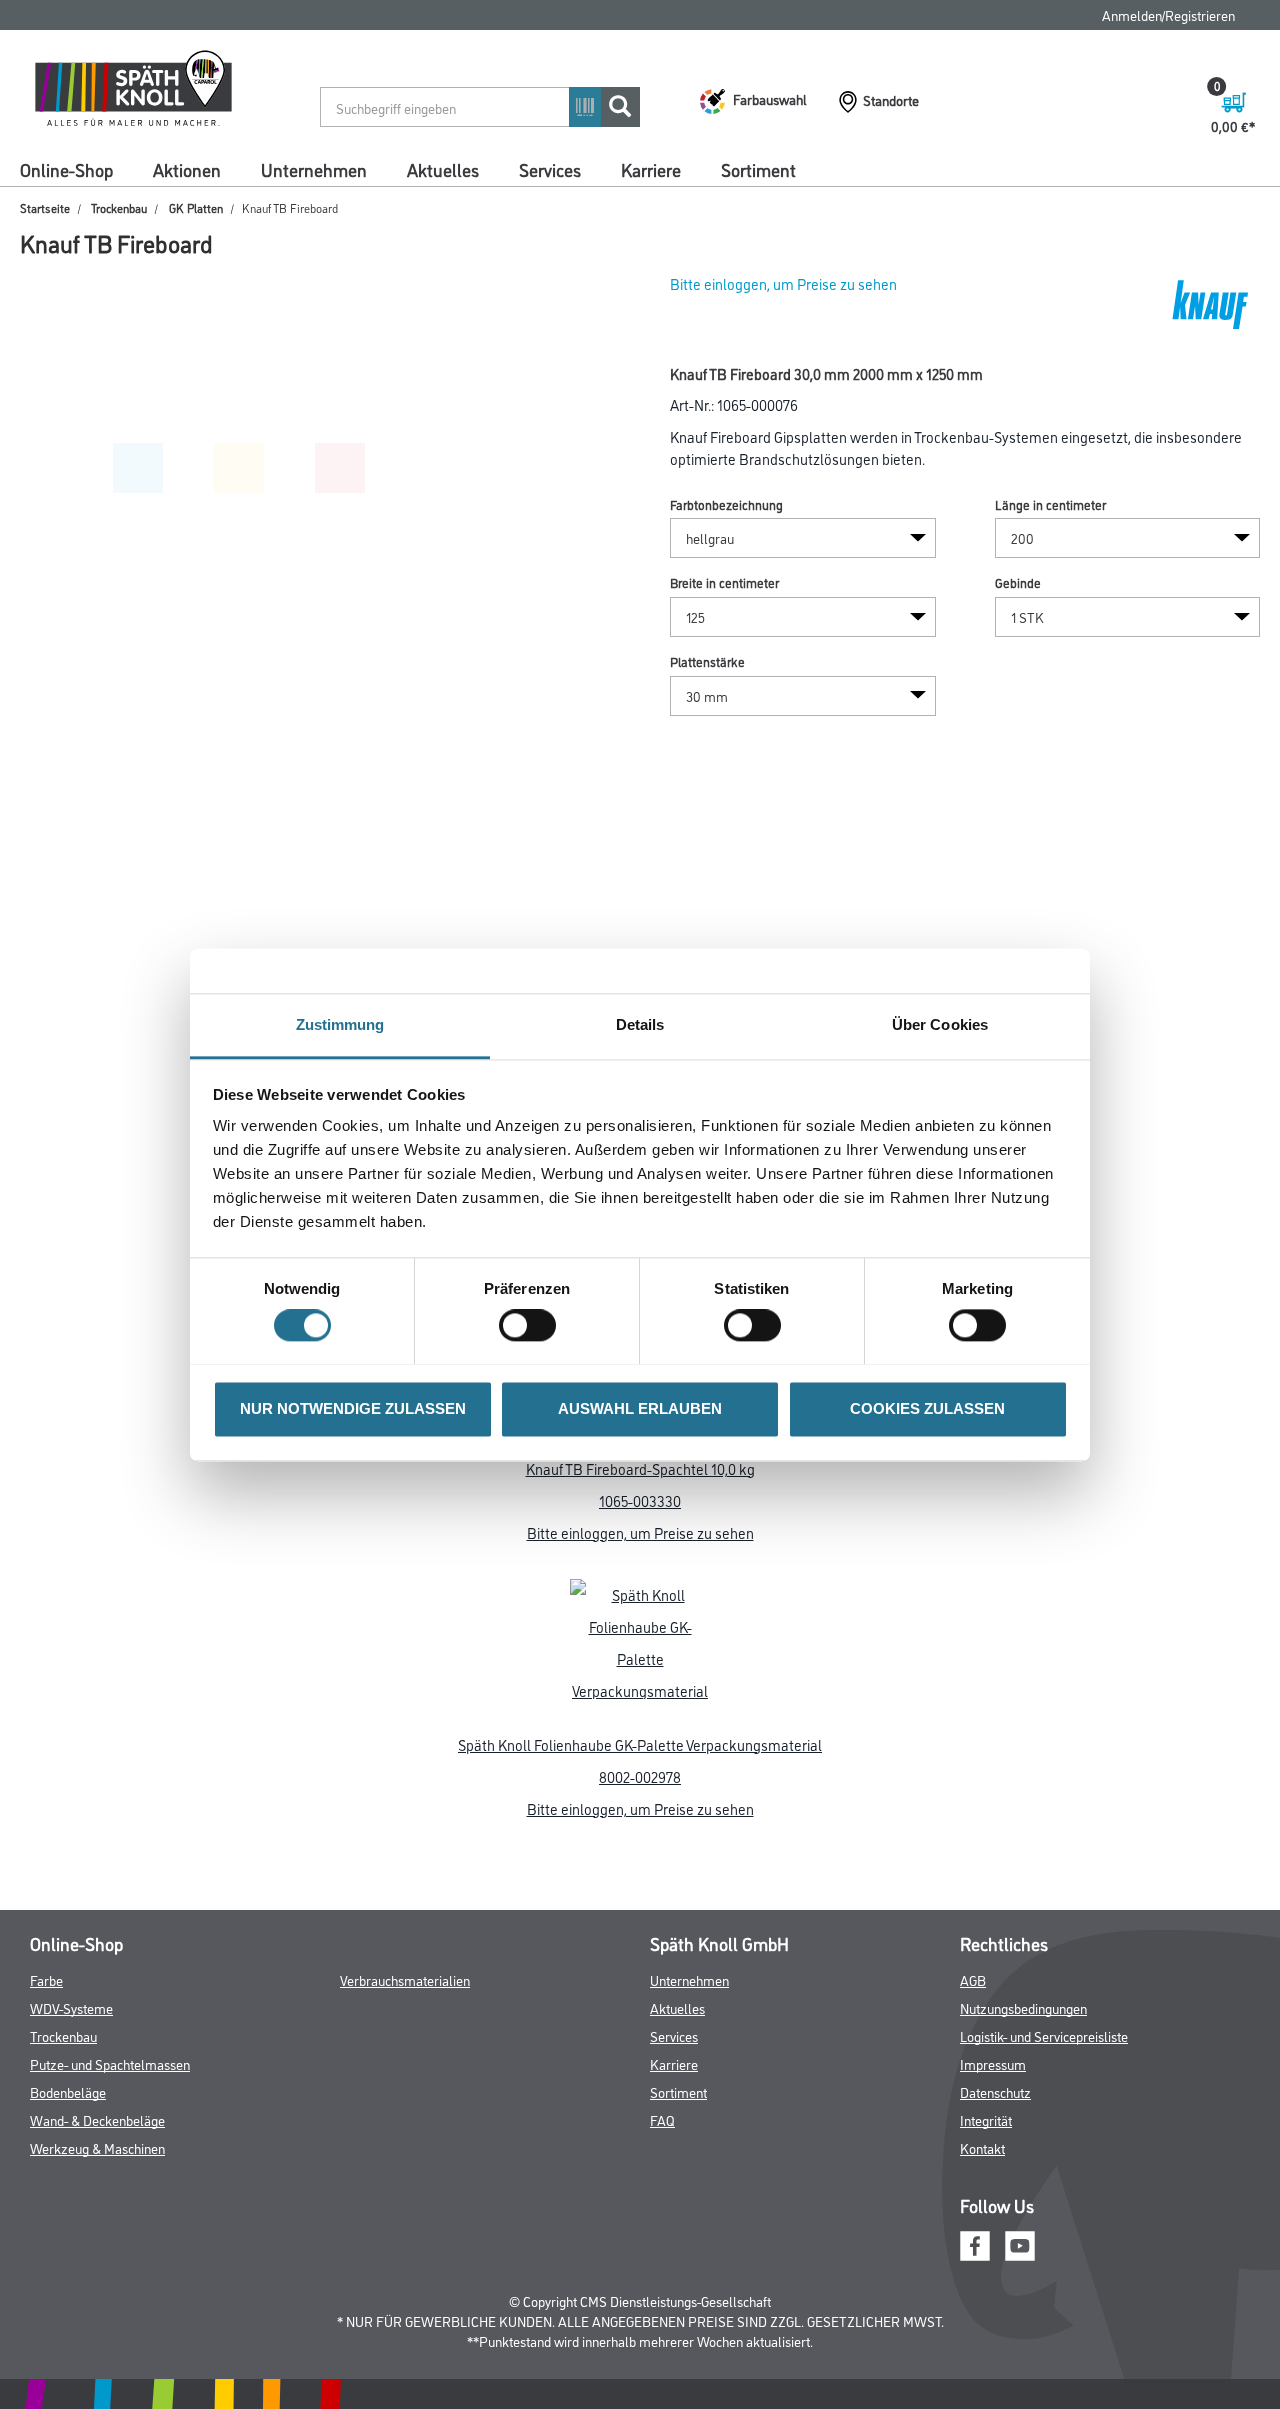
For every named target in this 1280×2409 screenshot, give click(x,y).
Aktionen (187, 169)
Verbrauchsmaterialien (405, 1979)
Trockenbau (119, 207)
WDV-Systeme (71, 2007)
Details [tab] (640, 1024)
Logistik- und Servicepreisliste (1044, 2035)
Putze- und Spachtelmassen (110, 2063)
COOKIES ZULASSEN (927, 1408)
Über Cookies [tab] (940, 1024)
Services (550, 169)
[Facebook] (975, 2243)
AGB (973, 1979)
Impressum (993, 2063)
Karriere (651, 169)
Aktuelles (443, 169)
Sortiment (758, 169)
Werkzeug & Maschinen (97, 2147)
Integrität (986, 2119)
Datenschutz (995, 2091)
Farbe (46, 1979)
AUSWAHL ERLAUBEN (640, 1408)
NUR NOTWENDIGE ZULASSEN (353, 1408)
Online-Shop (66, 169)
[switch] (532, 1325)
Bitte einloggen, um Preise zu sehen (783, 283)
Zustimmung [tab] (340, 1024)
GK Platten (196, 207)
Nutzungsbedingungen (1023, 2007)
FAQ (662, 2119)
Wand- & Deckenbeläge (97, 2119)
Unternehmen (314, 169)
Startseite (45, 207)
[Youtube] (1020, 2243)
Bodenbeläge (68, 2091)
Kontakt (982, 2147)
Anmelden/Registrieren (1168, 14)
